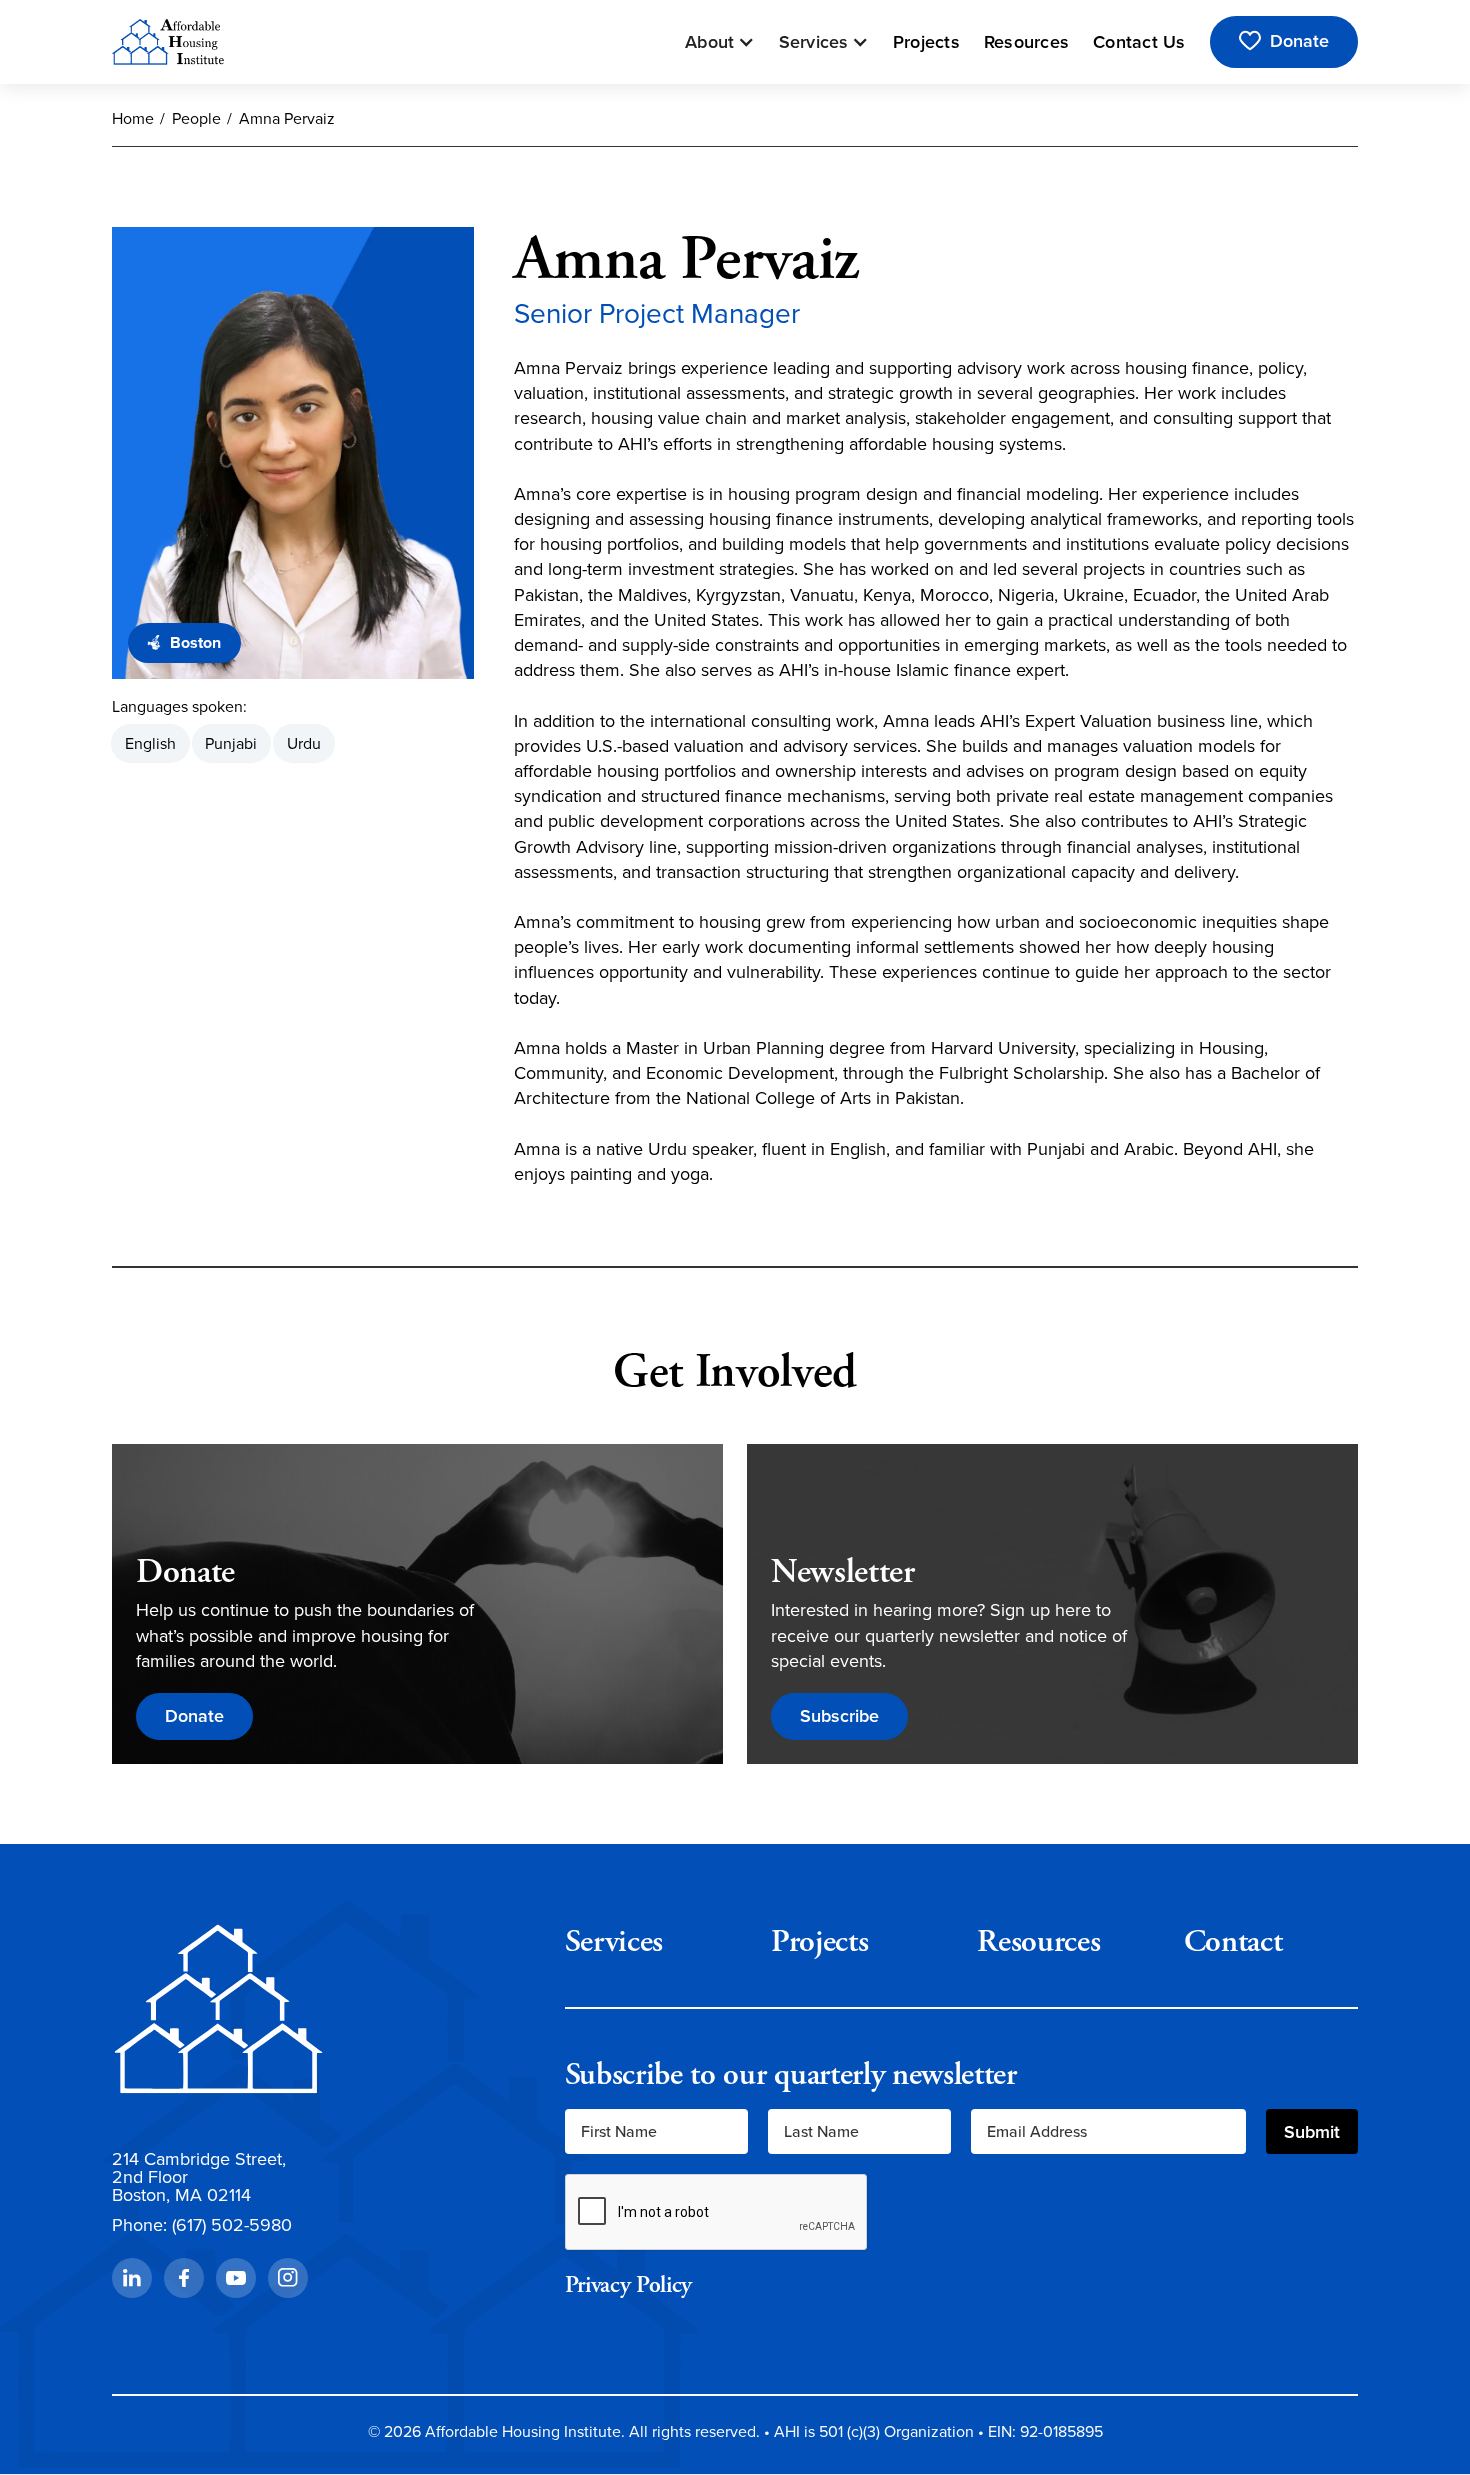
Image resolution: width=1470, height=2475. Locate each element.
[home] (168, 42)
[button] (720, 42)
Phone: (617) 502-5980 (202, 2225)
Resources (1026, 41)
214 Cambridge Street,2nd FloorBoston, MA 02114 (199, 2177)
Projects (926, 41)
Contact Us (1139, 41)
